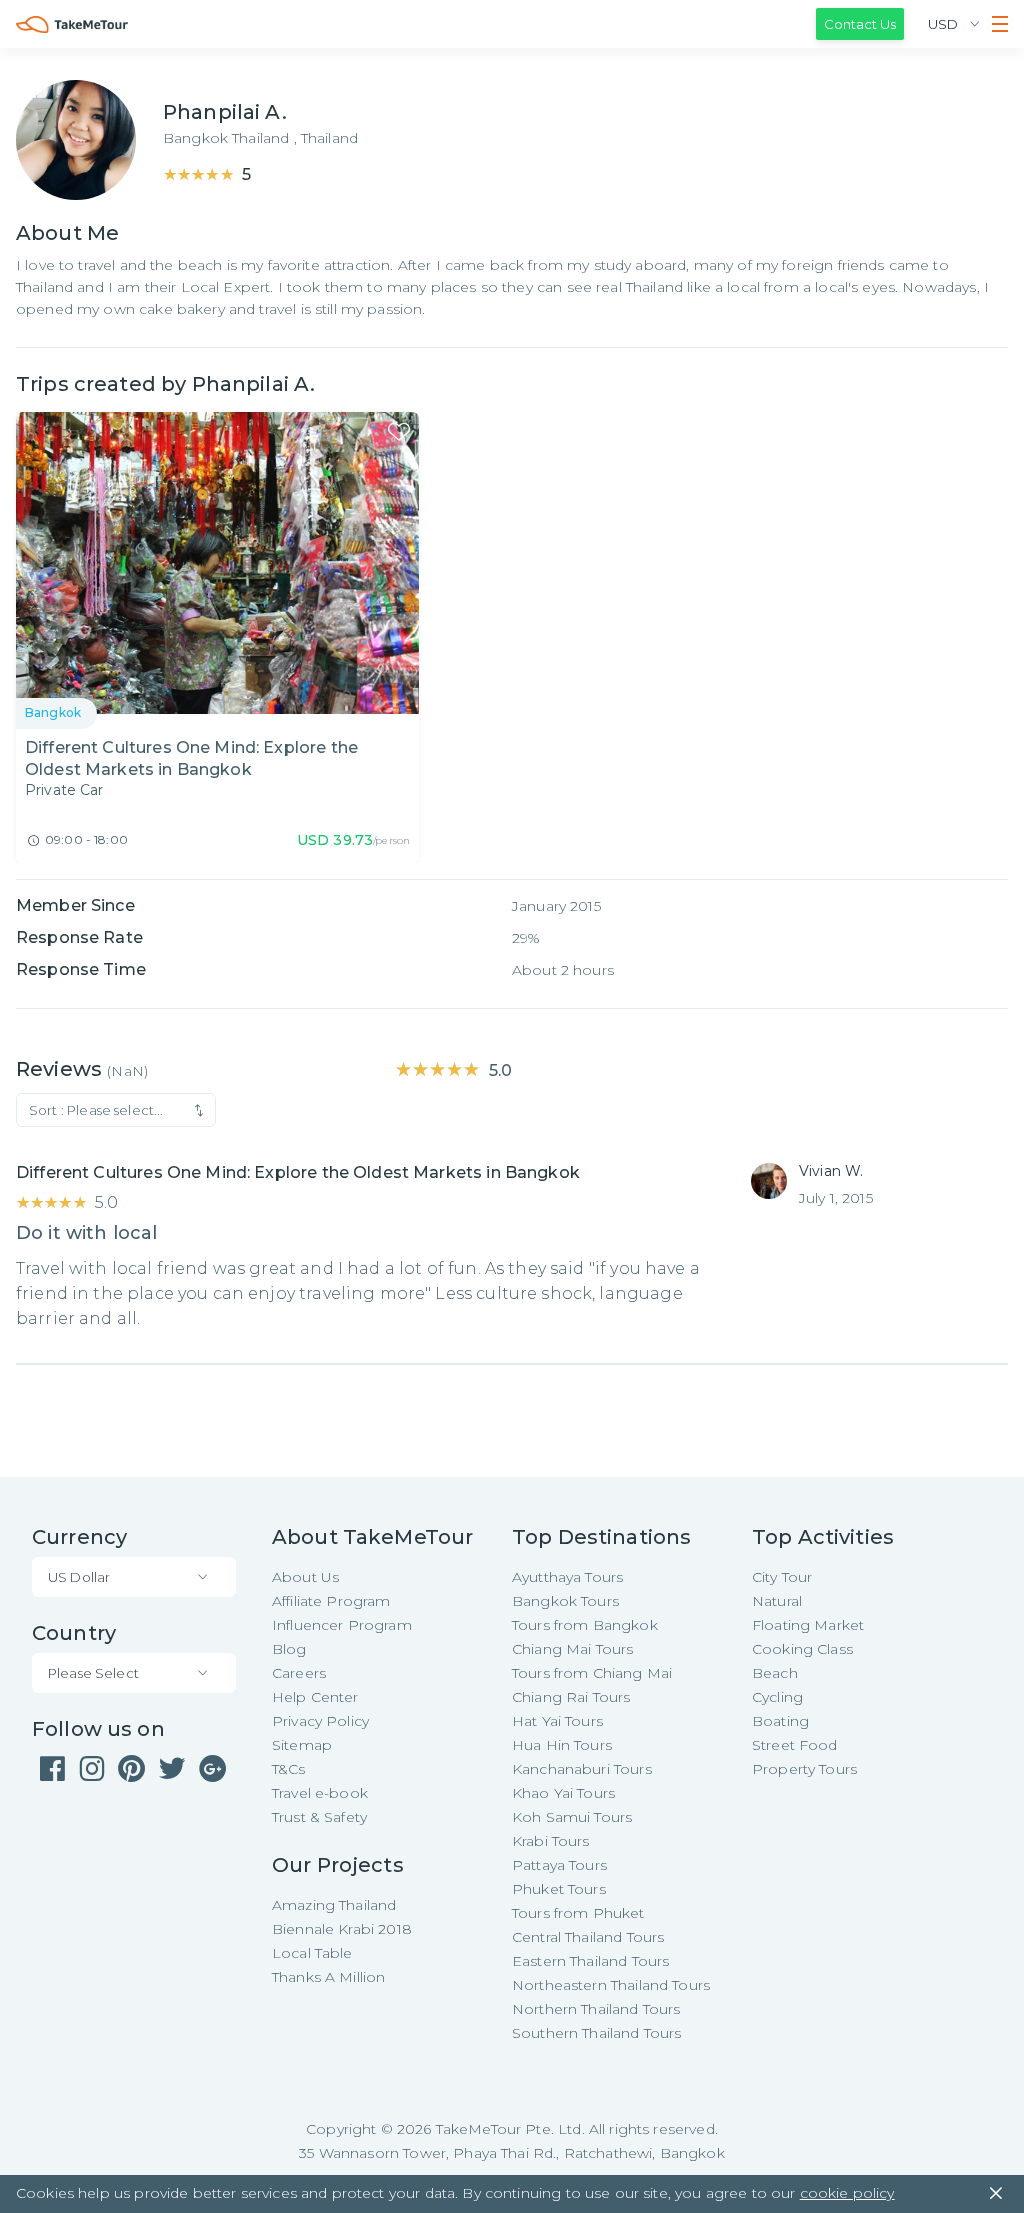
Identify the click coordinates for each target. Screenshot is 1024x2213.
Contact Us (860, 24)
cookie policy (847, 2193)
